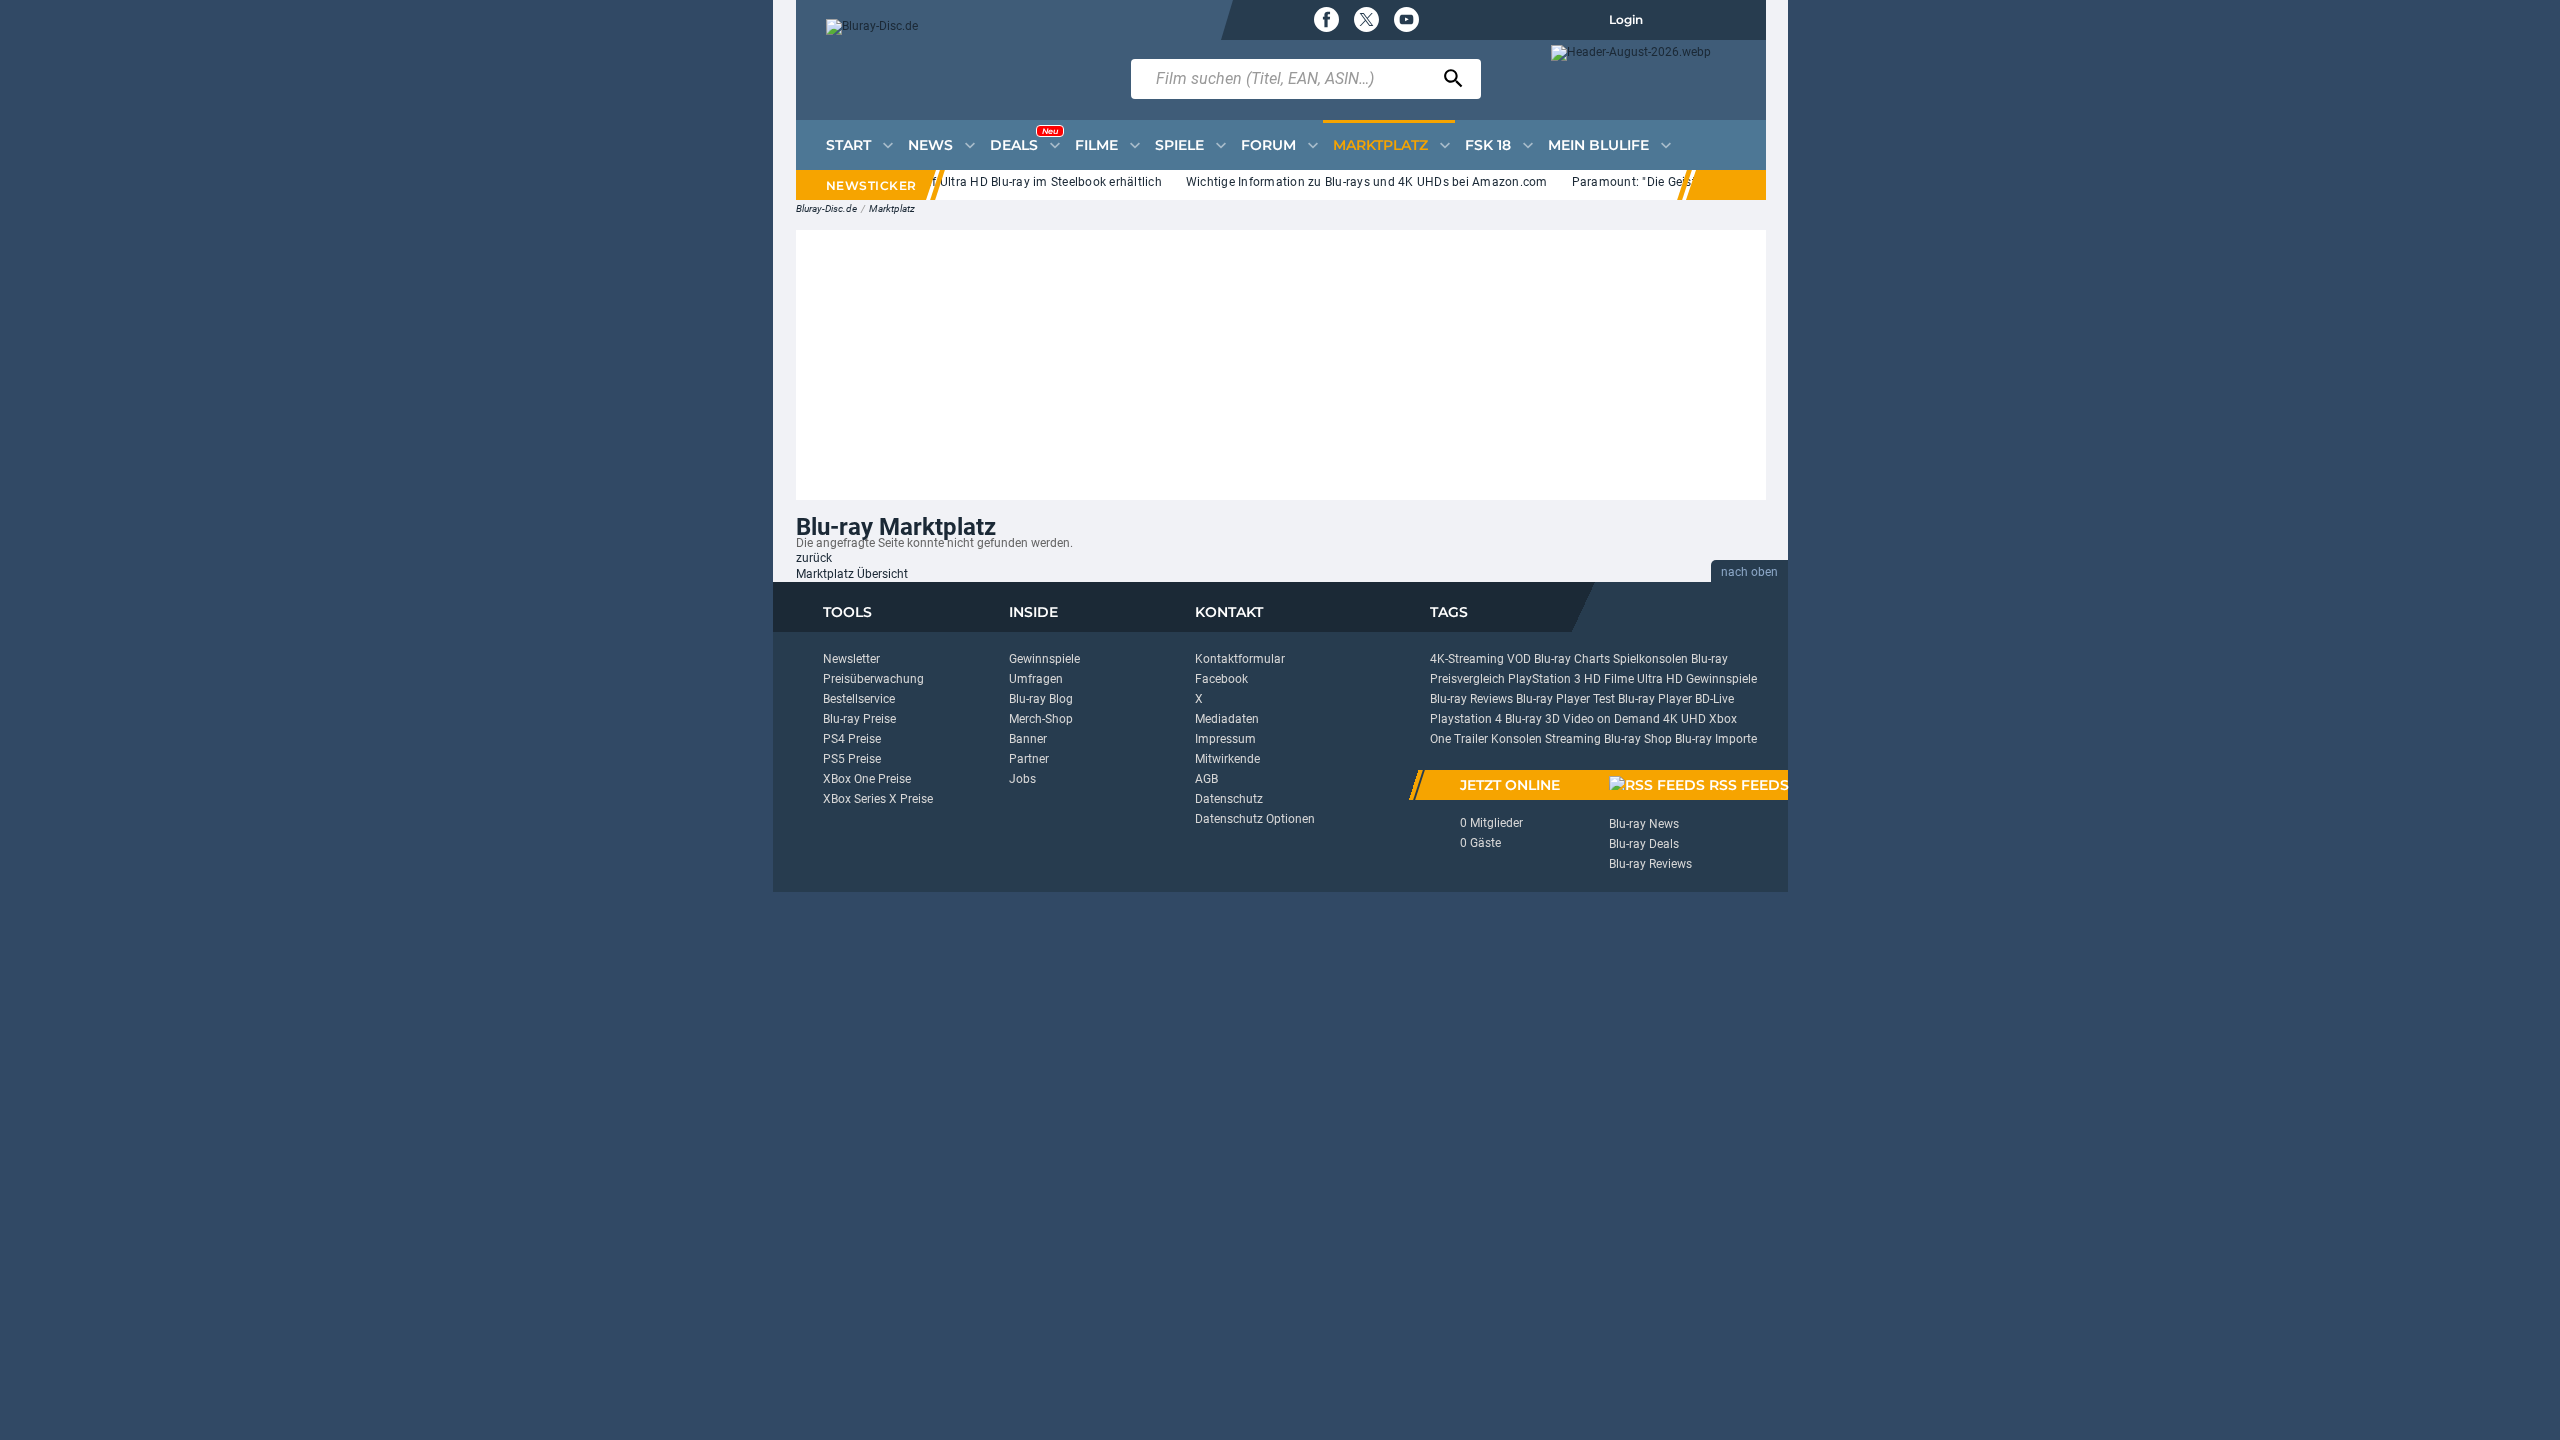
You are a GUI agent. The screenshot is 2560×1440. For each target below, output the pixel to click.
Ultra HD (1660, 679)
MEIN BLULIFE (1598, 145)
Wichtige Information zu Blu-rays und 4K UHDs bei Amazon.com (1351, 182)
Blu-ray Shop (1638, 739)
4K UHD (1684, 719)
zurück (814, 558)
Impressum (1225, 739)
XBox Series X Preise (878, 799)
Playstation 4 (1466, 719)
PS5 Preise (852, 759)
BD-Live (1714, 699)
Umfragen (1036, 679)
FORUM (1268, 145)
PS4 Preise (852, 739)
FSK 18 (1488, 145)
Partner (1029, 759)
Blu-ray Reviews (1471, 699)
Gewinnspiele (1044, 659)
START (848, 145)
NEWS (930, 145)
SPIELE (1179, 145)
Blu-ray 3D (1532, 719)
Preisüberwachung (873, 679)
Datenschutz (1229, 799)
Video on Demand (1611, 719)
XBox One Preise (867, 779)
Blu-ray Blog (1041, 699)
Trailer (1471, 739)
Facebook (1221, 679)
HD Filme (1609, 679)
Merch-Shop (1041, 719)
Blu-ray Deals (1644, 844)
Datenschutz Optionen (1255, 819)
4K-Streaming (1467, 659)
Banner (1028, 739)
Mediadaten (1227, 719)
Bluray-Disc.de (826, 208)
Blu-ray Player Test (1565, 699)
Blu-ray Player (1655, 699)
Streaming (1573, 739)
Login (1626, 19)
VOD (1519, 659)
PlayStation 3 (1544, 679)
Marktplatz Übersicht (852, 574)
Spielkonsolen (1650, 659)
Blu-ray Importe (1716, 739)
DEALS (1024, 140)
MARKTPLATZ (1380, 145)
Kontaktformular (1240, 659)
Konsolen (1516, 739)
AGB (1206, 779)
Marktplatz (892, 208)
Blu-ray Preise (859, 719)
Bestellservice (859, 699)
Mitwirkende (1227, 759)
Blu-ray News (1644, 824)
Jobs (1022, 779)
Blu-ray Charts (1572, 659)
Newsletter (851, 659)
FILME (1096, 145)
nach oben (1749, 572)
